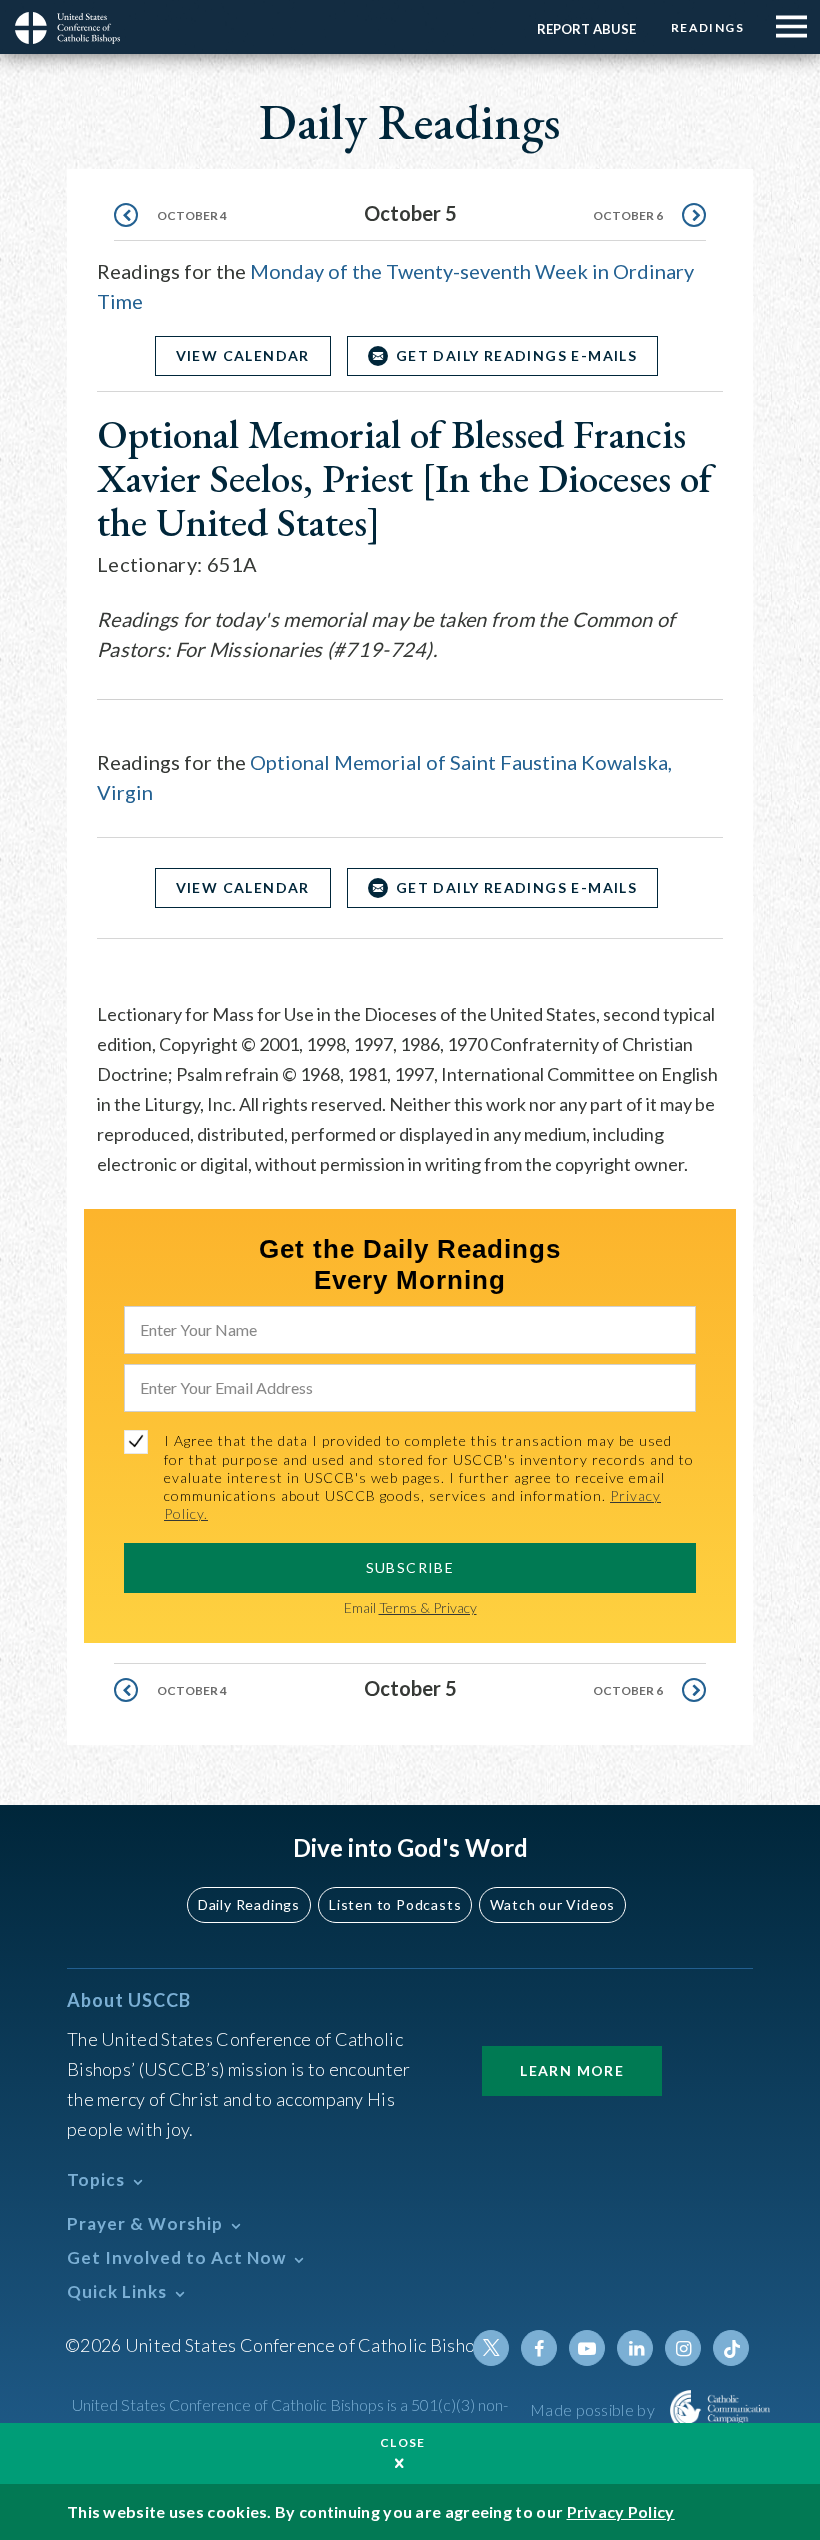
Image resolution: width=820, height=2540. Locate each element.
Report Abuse (586, 29)
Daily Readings (249, 1904)
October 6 (628, 215)
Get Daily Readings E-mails (516, 355)
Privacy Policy (621, 2511)
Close (403, 2442)
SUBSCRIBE (410, 1567)
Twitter (491, 2348)
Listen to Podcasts (395, 1904)
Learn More (572, 2070)
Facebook (539, 2348)
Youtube (587, 2348)
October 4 (192, 215)
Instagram (683, 2348)
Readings (707, 27)
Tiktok (731, 2348)
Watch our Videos (552, 1904)
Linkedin (635, 2348)
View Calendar (243, 355)
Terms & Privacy (428, 1607)
